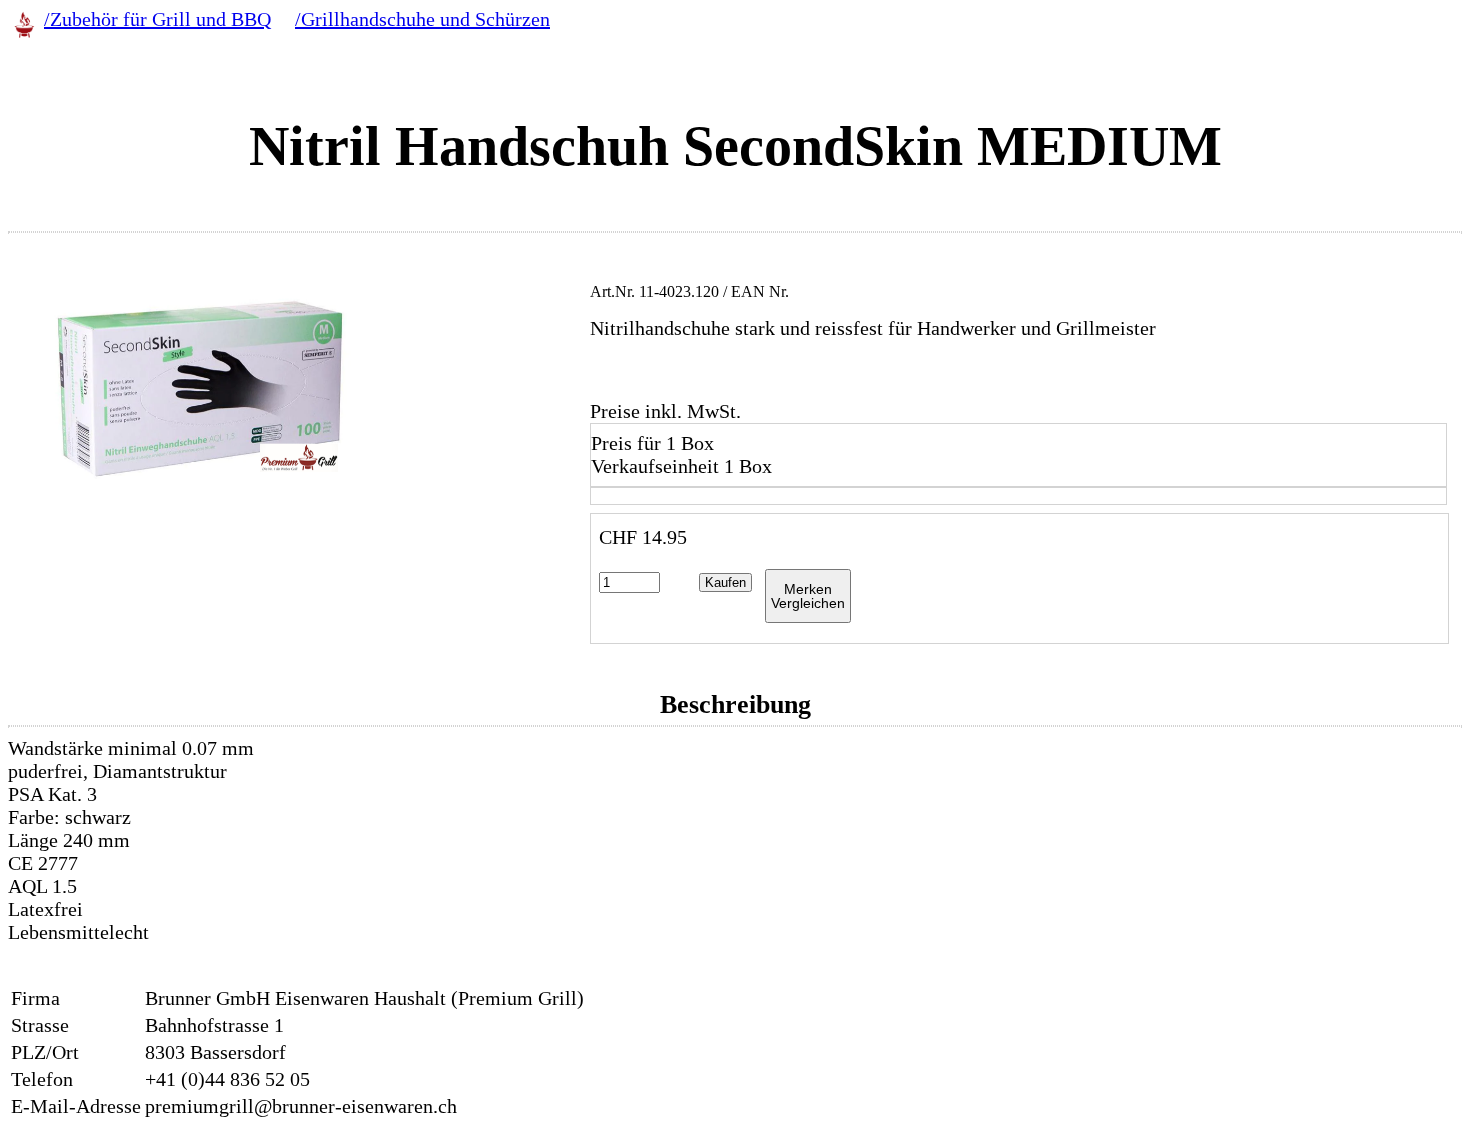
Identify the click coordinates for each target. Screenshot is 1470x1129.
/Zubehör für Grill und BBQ (157, 19)
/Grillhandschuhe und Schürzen (422, 19)
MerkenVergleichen (808, 596)
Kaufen (725, 582)
